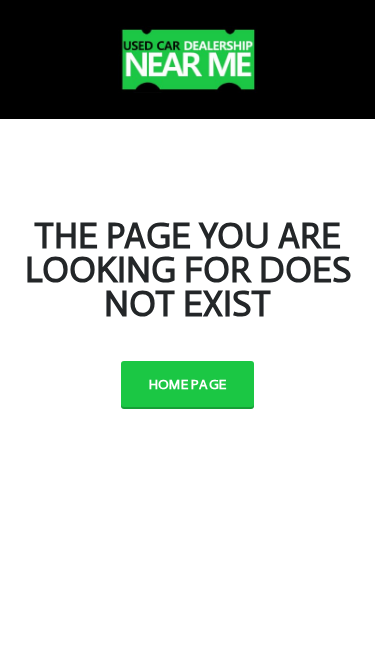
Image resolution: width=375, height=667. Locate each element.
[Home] (188, 55)
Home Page (188, 384)
